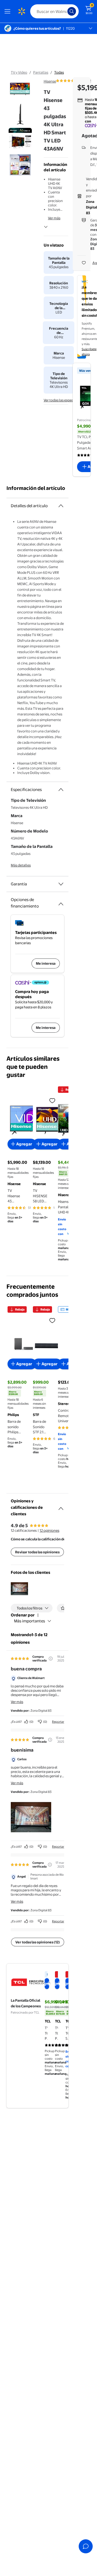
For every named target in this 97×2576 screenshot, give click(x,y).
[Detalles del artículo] (61, 506)
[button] (19, 1589)
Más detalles (21, 865)
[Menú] (9, 11)
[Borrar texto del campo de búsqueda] (65, 11)
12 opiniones (49, 1530)
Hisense (50, 81)
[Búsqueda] (72, 11)
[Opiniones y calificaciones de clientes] (61, 1506)
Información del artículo (36, 488)
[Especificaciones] (61, 790)
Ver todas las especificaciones (67, 400)
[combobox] (54, 11)
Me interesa (46, 963)
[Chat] (86, 2546)
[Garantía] (61, 884)
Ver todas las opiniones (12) (38, 1942)
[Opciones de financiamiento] (61, 902)
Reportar (58, 1722)
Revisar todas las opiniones (37, 1552)
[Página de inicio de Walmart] (22, 11)
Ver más (54, 218)
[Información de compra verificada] (51, 1659)
